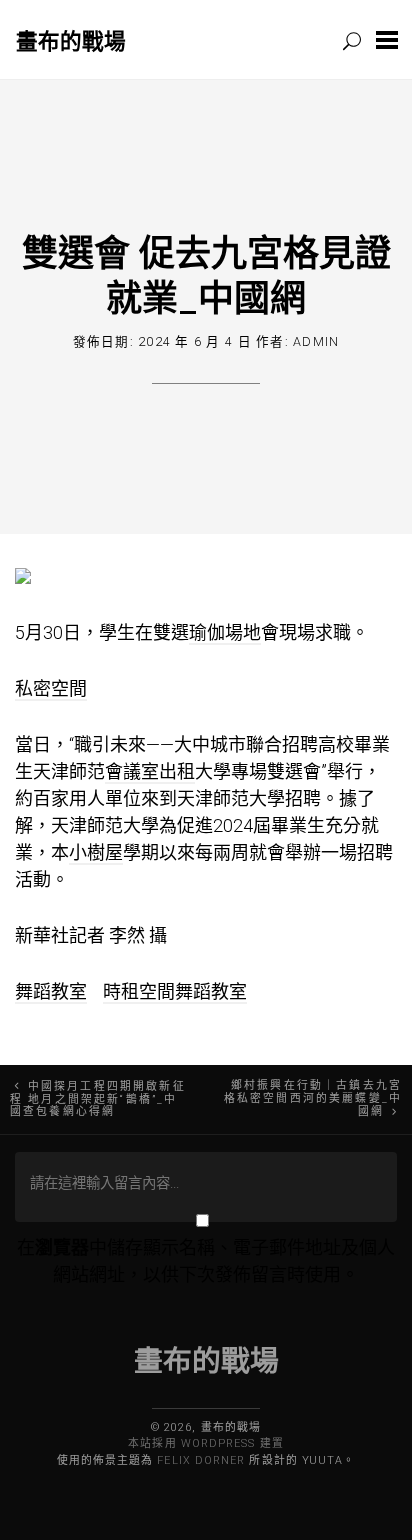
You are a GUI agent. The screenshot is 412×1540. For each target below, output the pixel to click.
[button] (387, 39)
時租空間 (139, 991)
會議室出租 (150, 771)
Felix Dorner (201, 1460)
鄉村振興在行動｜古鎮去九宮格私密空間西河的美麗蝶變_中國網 (313, 1099)
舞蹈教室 (51, 991)
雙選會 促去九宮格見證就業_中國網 (206, 274)
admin (316, 341)
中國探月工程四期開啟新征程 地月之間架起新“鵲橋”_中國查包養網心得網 (98, 1099)
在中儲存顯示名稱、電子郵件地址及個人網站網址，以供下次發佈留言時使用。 (206, 1261)
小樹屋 (96, 852)
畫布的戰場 (71, 40)
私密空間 (51, 688)
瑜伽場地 (225, 632)
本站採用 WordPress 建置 (205, 1443)
